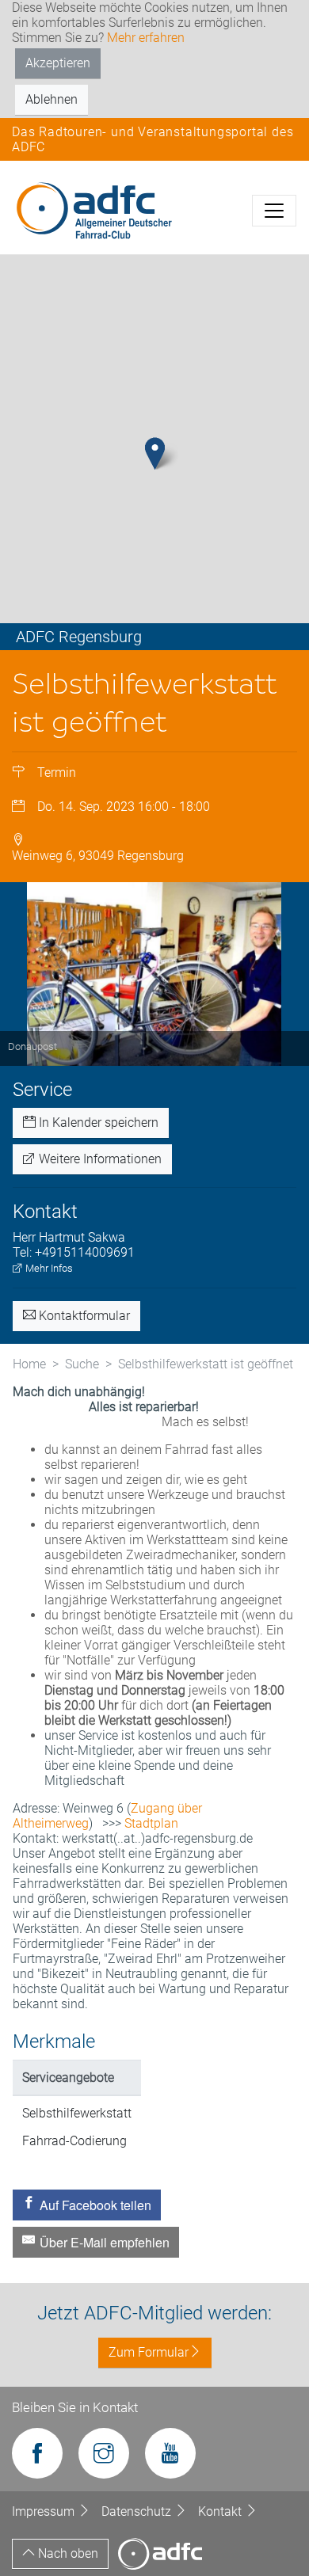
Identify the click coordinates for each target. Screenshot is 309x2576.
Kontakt (221, 2511)
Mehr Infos (48, 1268)
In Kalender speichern (97, 1122)
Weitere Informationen (99, 1159)
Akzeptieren (58, 63)
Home (29, 1364)
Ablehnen (51, 99)
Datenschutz (138, 2511)
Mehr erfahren (146, 38)
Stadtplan (151, 1823)
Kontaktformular (83, 1316)
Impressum (45, 2511)
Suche (82, 1364)
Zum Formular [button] (149, 2352)
